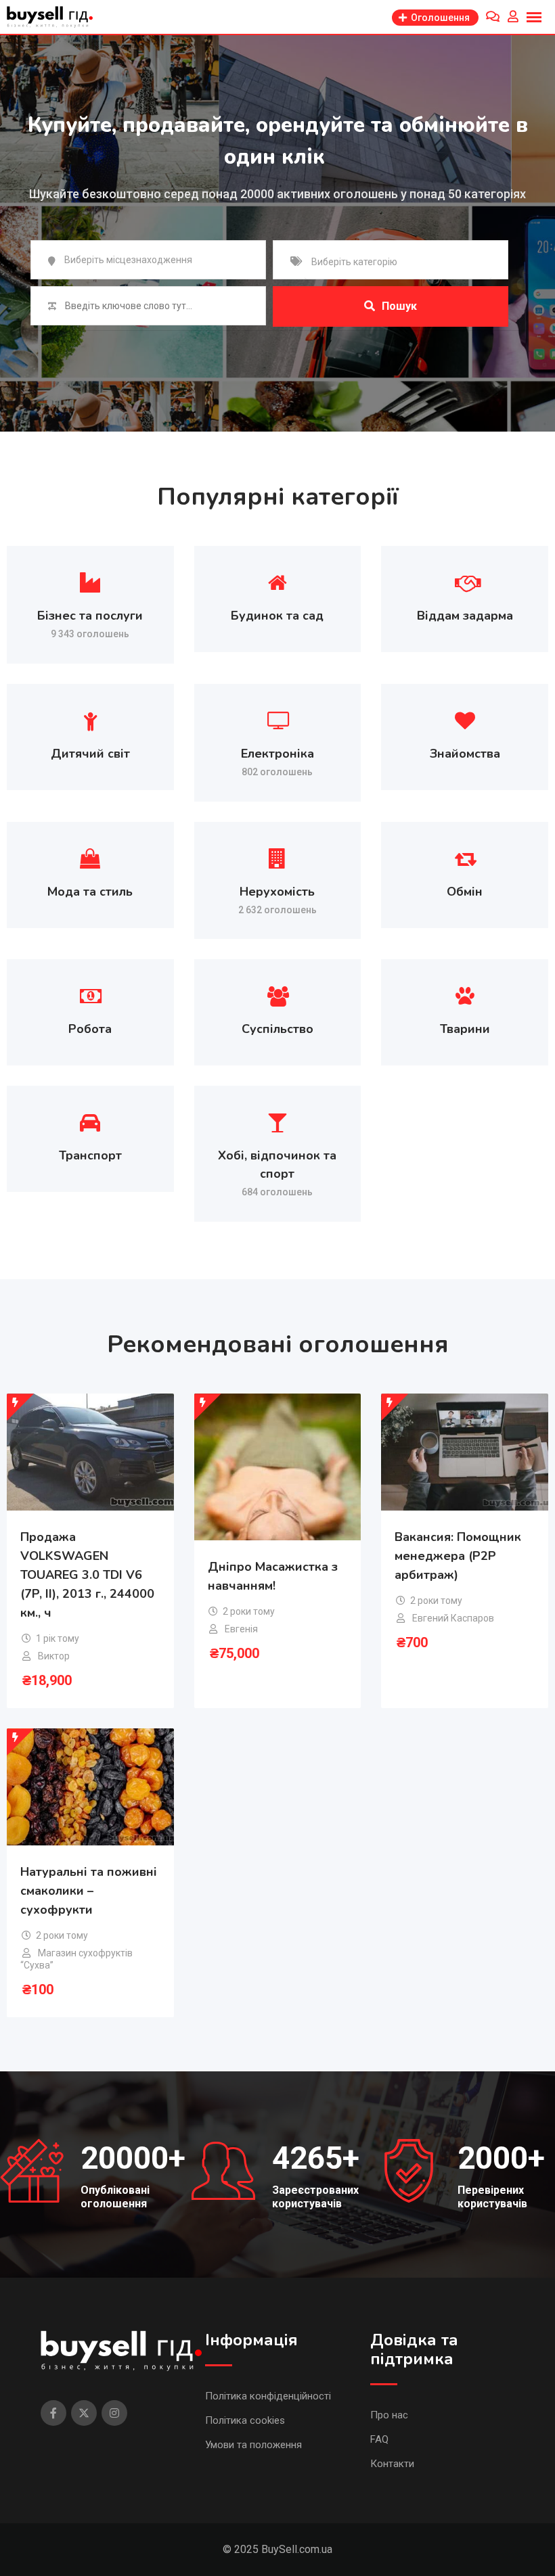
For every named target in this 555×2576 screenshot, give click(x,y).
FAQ (379, 2439)
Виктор (54, 1656)
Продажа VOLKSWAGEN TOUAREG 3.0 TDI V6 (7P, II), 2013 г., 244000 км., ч (87, 1575)
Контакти (392, 2464)
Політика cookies (245, 2420)
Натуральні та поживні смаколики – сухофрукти (89, 1891)
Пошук (399, 306)
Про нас (389, 2415)
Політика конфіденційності (268, 2396)
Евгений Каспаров (453, 1618)
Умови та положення (253, 2445)
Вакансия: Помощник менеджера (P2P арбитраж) (458, 1556)
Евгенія (241, 1629)
